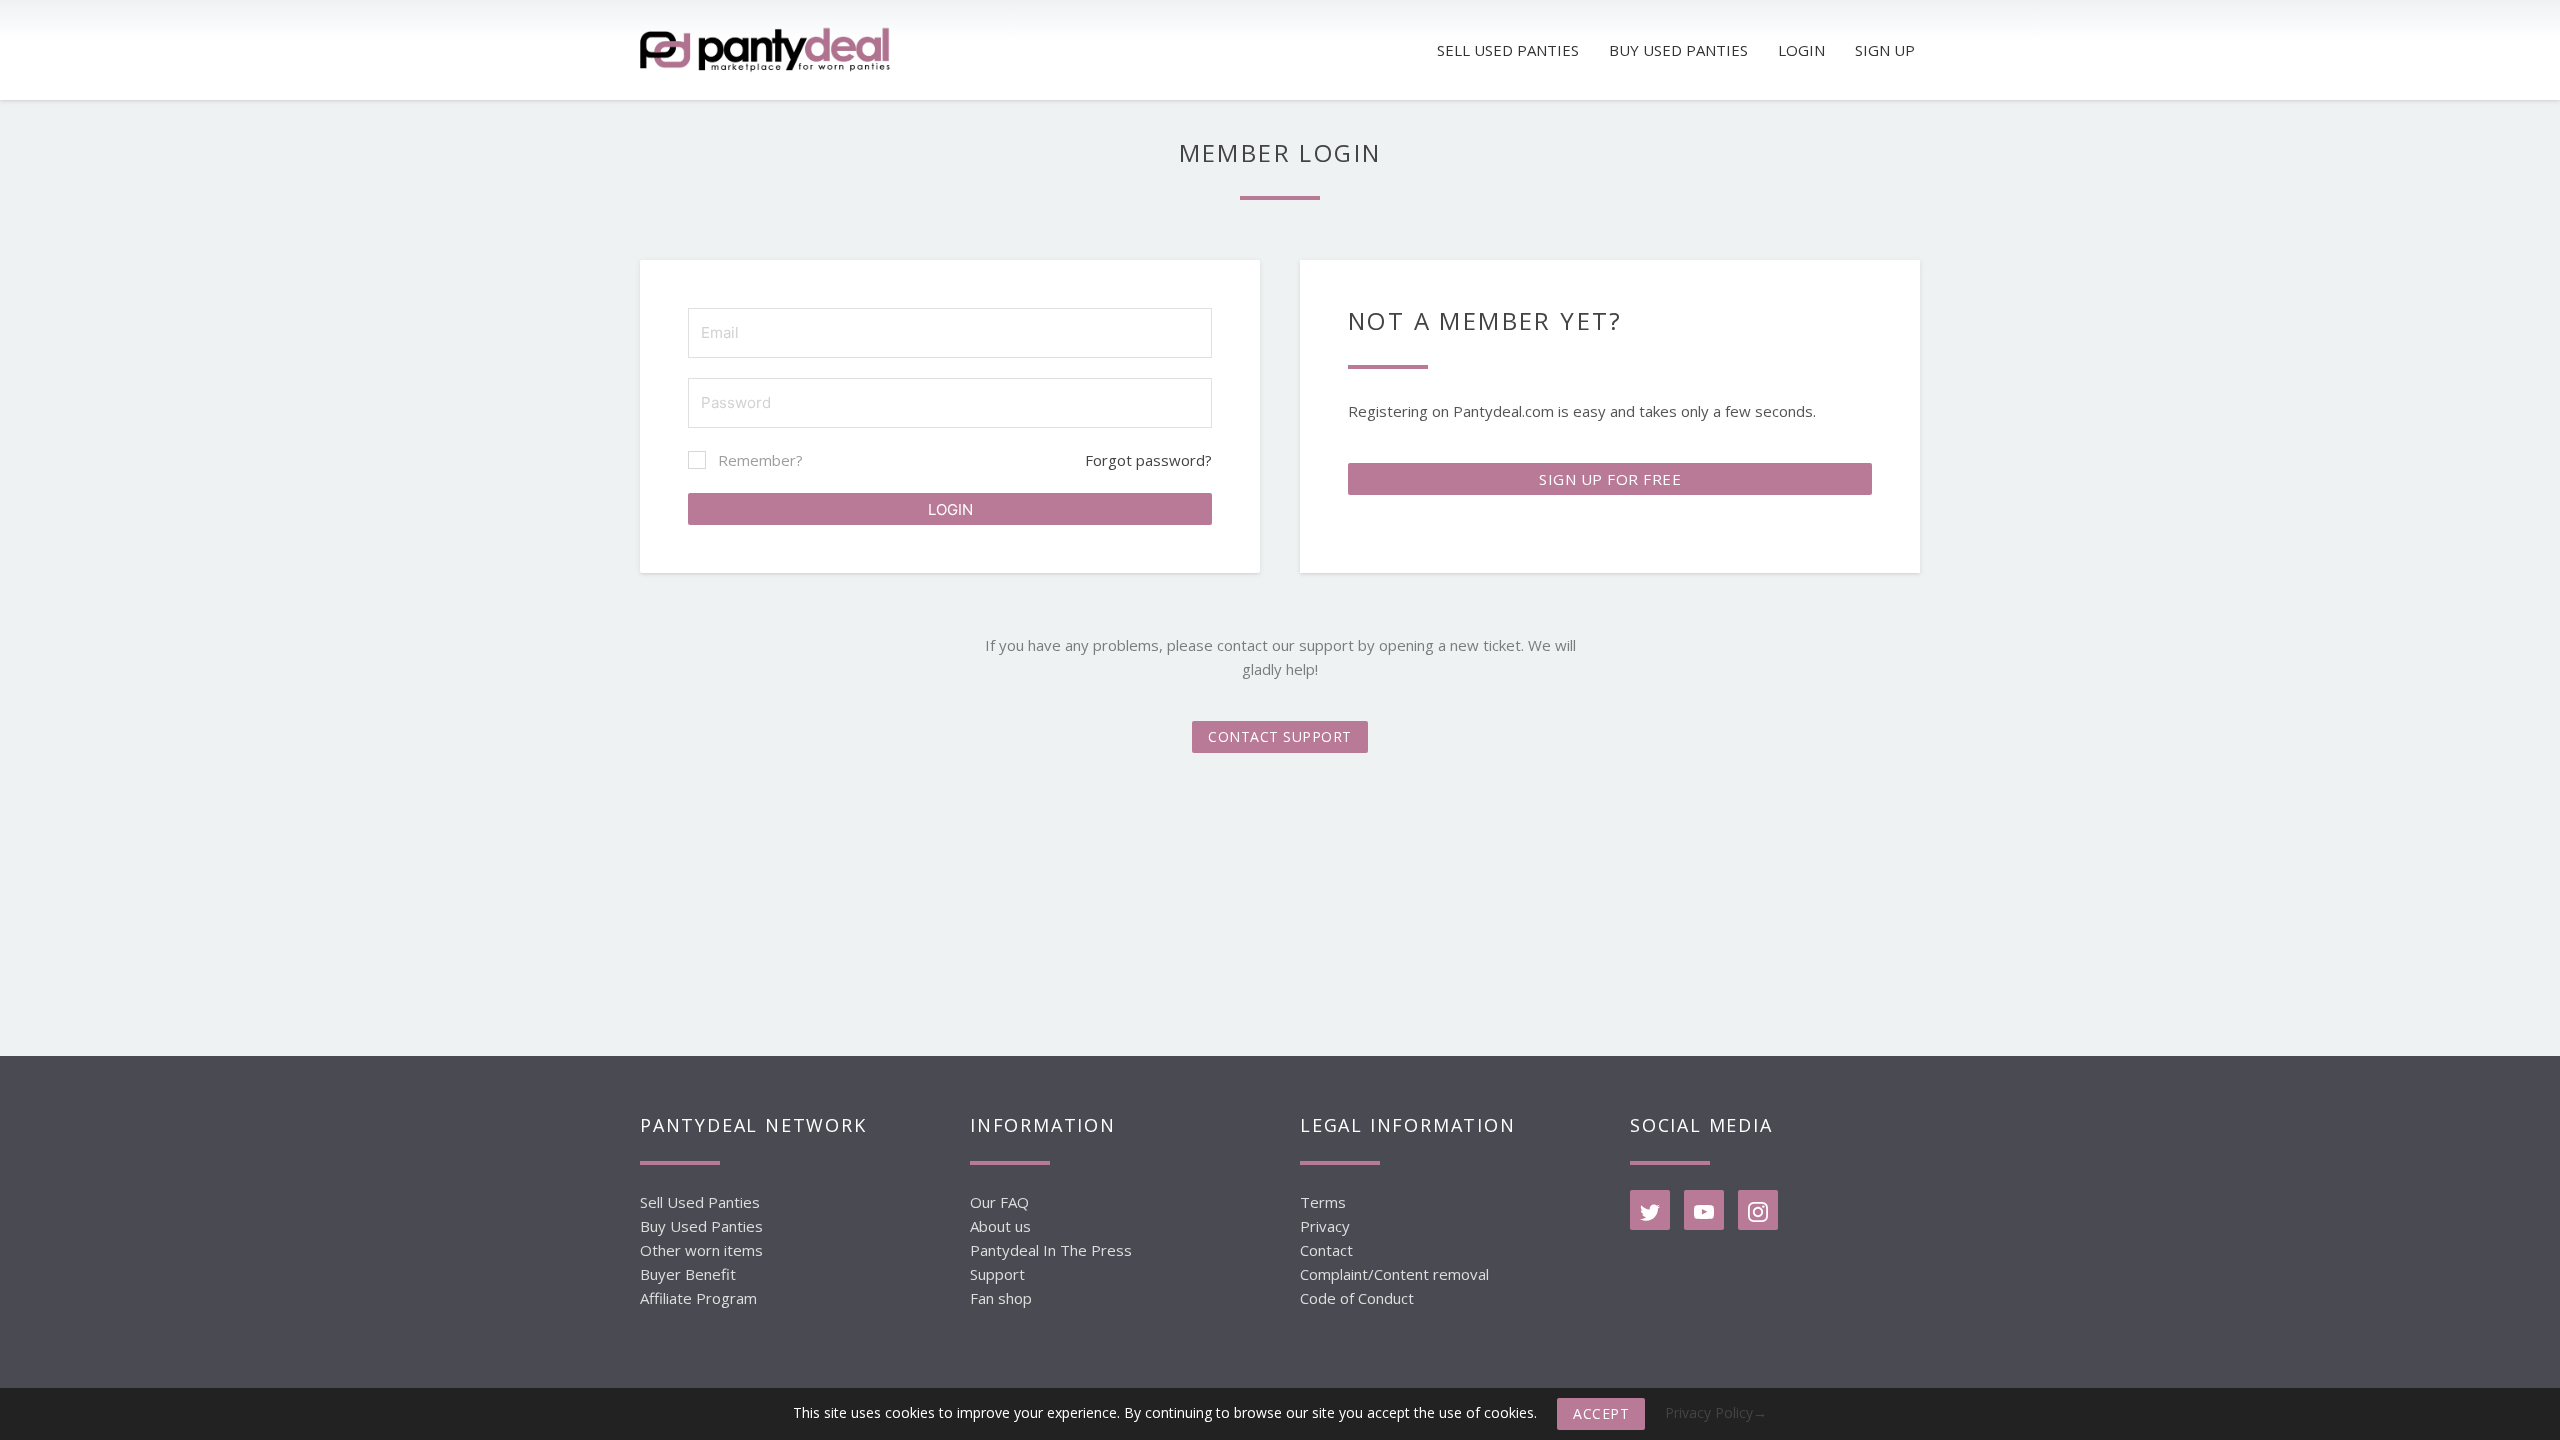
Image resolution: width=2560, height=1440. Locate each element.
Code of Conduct (1357, 1298)
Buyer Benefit (688, 1274)
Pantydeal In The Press (1051, 1250)
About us (1000, 1226)
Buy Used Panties (701, 1226)
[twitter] (1650, 1210)
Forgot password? (1148, 460)
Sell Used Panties (700, 1202)
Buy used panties (1678, 50)
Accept (1601, 1413)
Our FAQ (999, 1202)
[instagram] (1758, 1210)
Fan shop (1001, 1298)
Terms (1323, 1202)
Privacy (1325, 1226)
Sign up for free (1610, 479)
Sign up (1885, 50)
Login (1801, 50)
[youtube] (1704, 1210)
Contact (1326, 1250)
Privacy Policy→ (1716, 1412)
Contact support (1280, 736)
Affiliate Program (698, 1298)
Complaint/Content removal (1394, 1274)
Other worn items (701, 1250)
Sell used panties (1508, 50)
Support (997, 1274)
